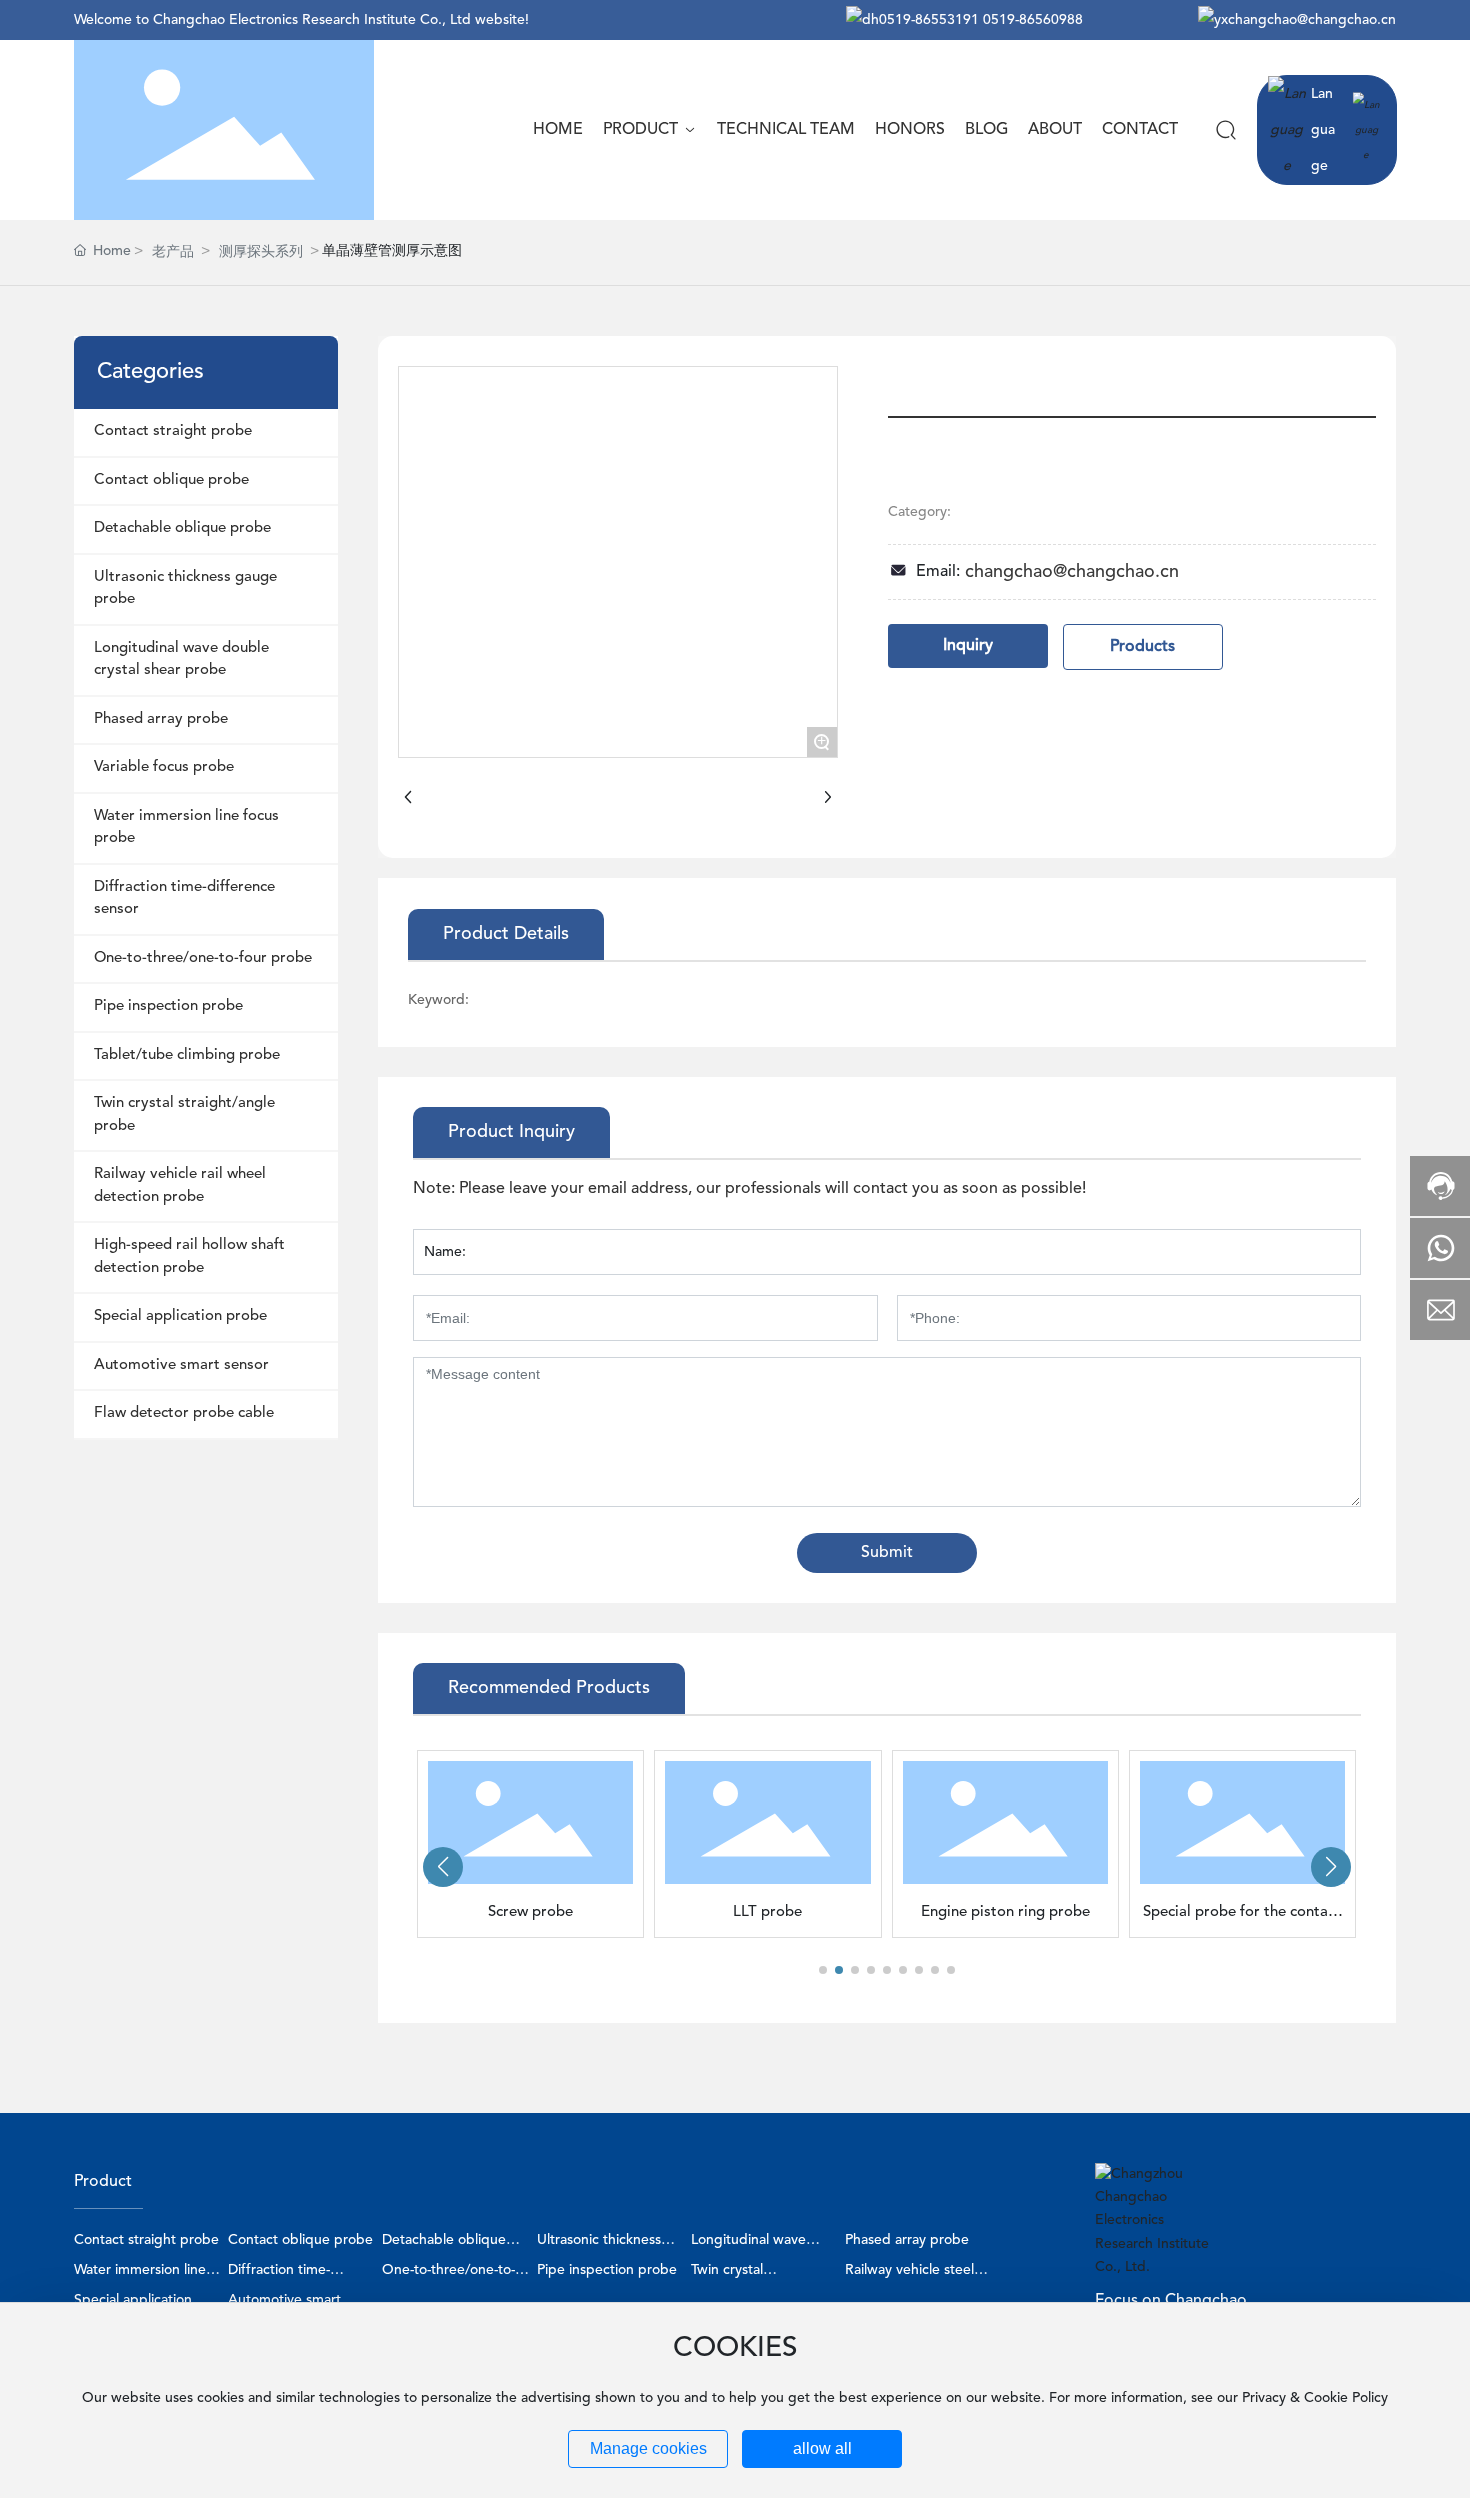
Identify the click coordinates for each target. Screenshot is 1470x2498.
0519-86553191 (929, 20)
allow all (822, 2448)
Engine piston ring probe (1005, 1912)
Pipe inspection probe (607, 2270)
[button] (823, 1970)
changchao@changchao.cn (1312, 20)
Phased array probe (907, 2240)
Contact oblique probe (300, 2240)
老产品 (173, 252)
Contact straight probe (146, 2240)
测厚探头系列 (261, 252)
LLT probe (767, 1912)
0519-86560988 (1033, 20)
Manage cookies (648, 2448)
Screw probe (530, 1912)
